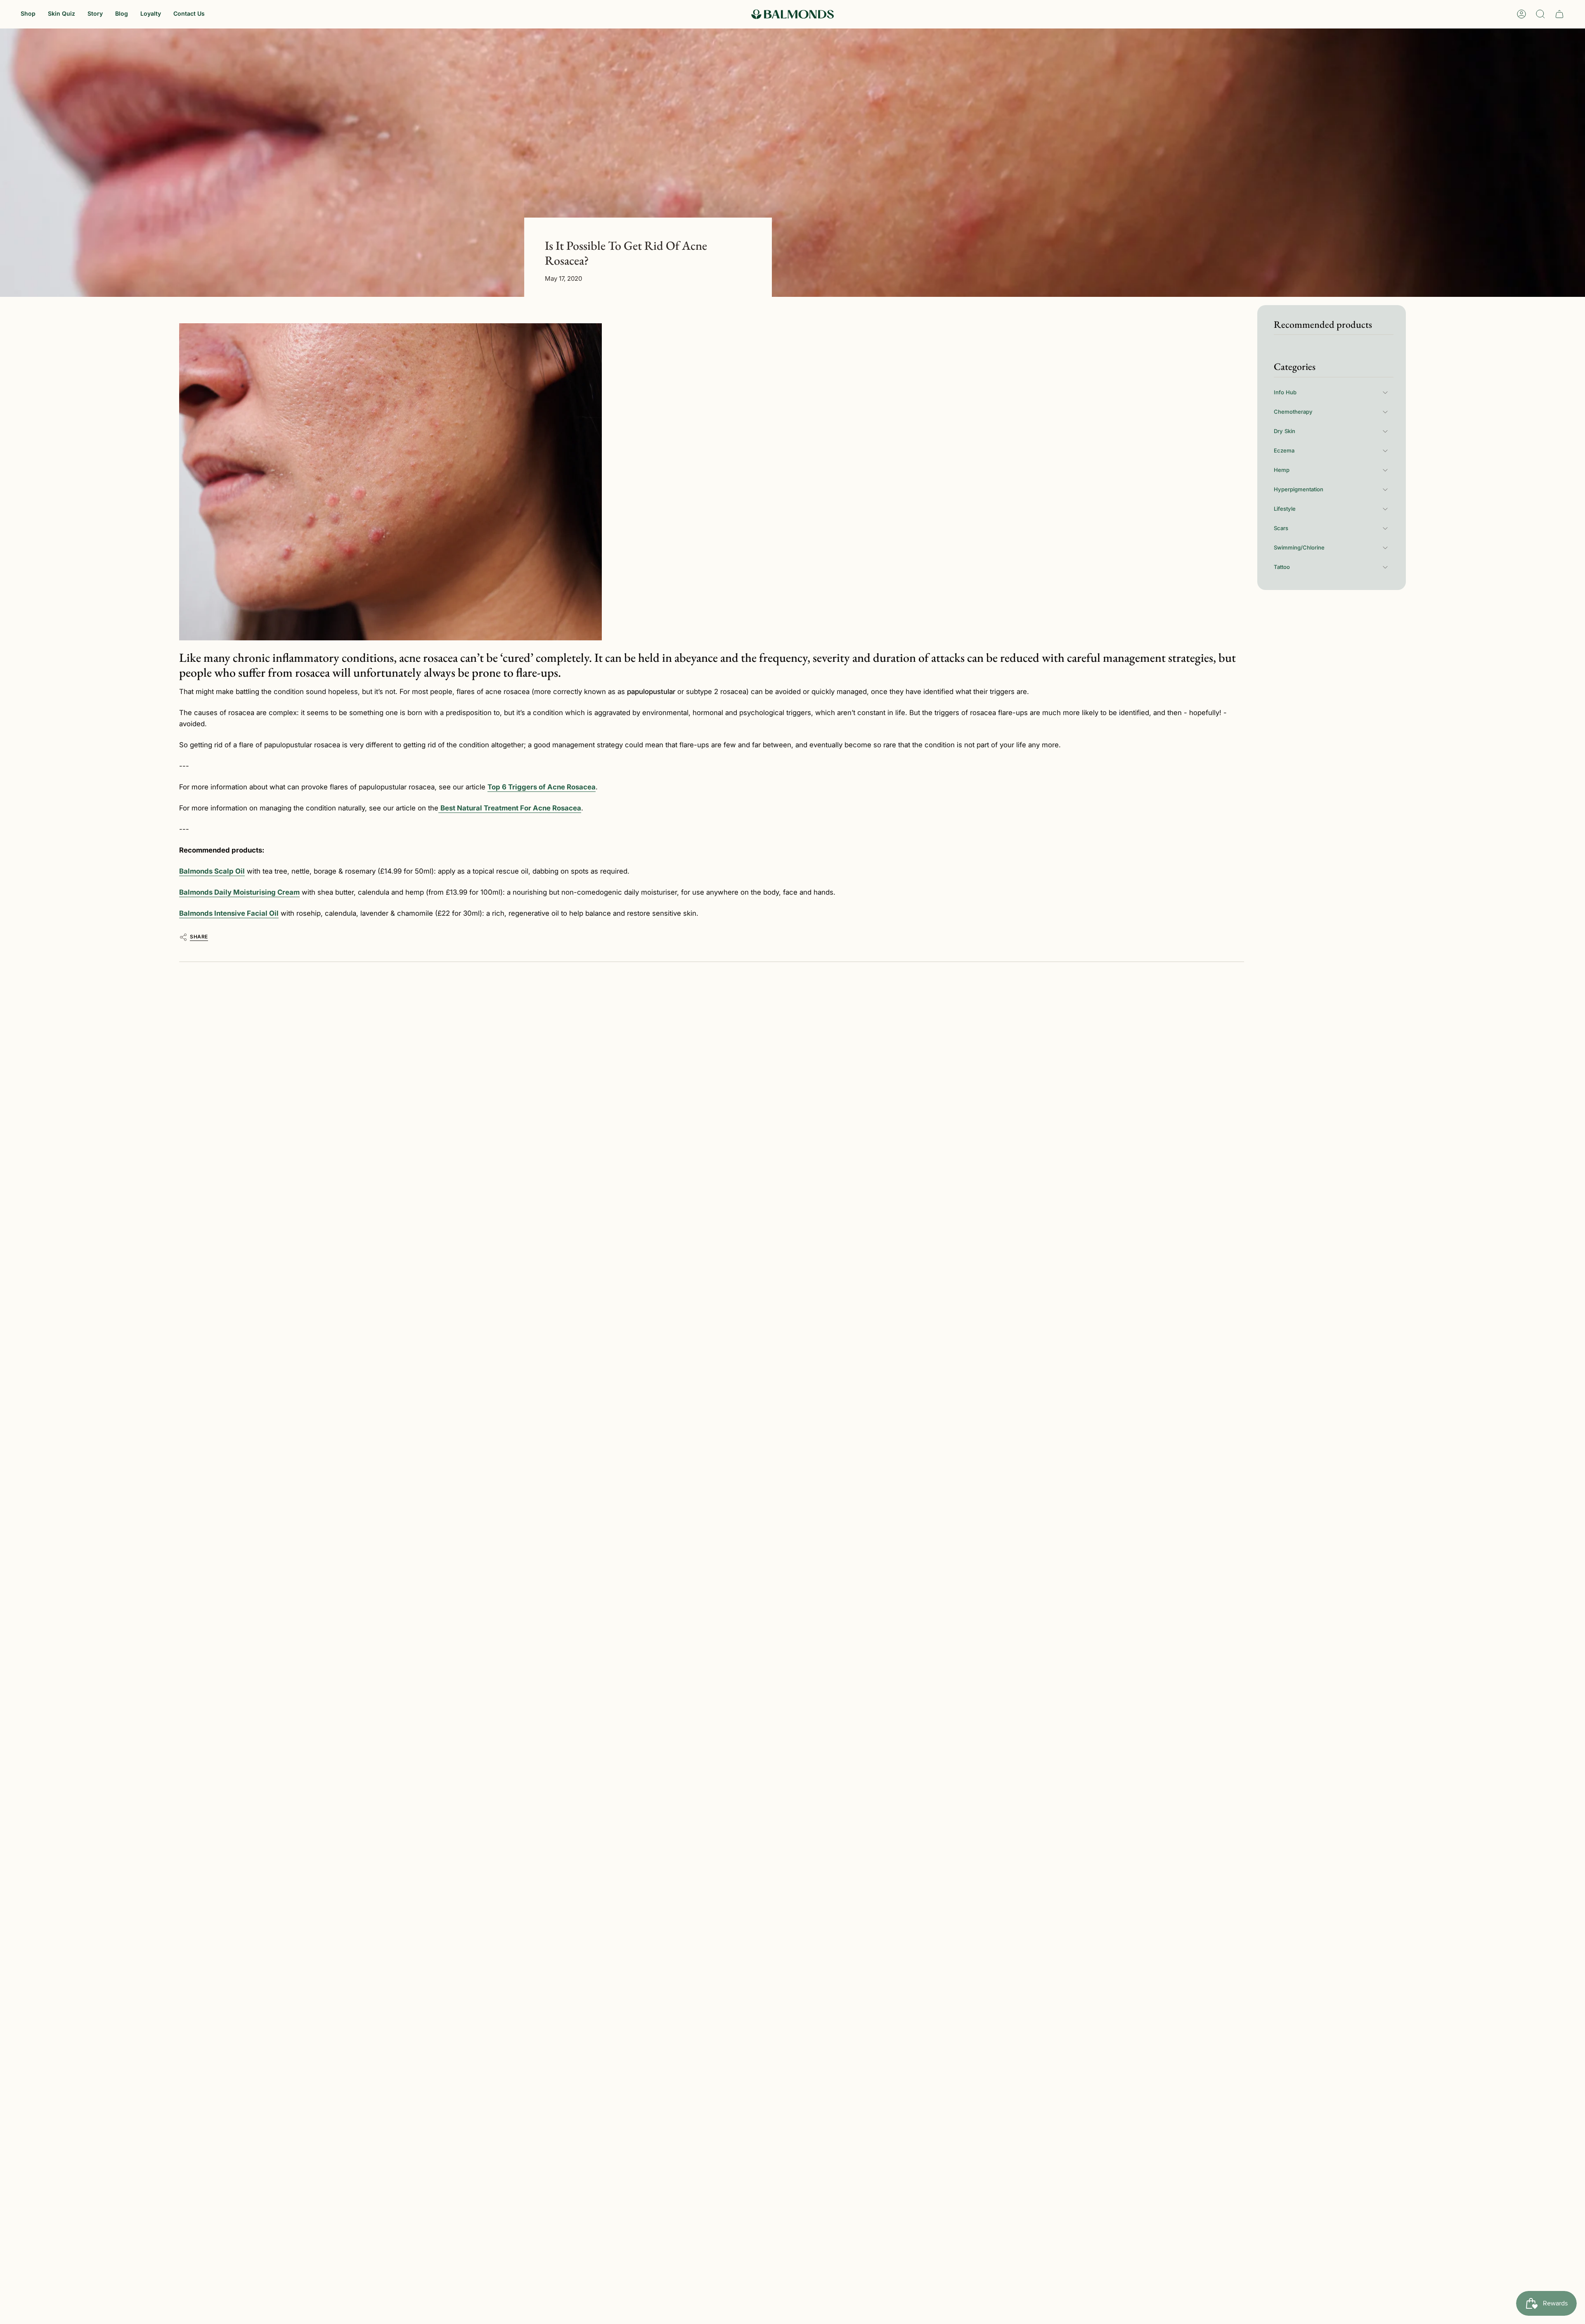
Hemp (1282, 470)
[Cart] (1559, 14)
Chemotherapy (1293, 412)
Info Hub (1285, 392)
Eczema (1284, 450)
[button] (28, 14)
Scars (1281, 528)
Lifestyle (1285, 509)
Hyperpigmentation (1299, 489)
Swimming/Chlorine (1299, 547)
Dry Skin (1285, 431)
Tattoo (1282, 567)
